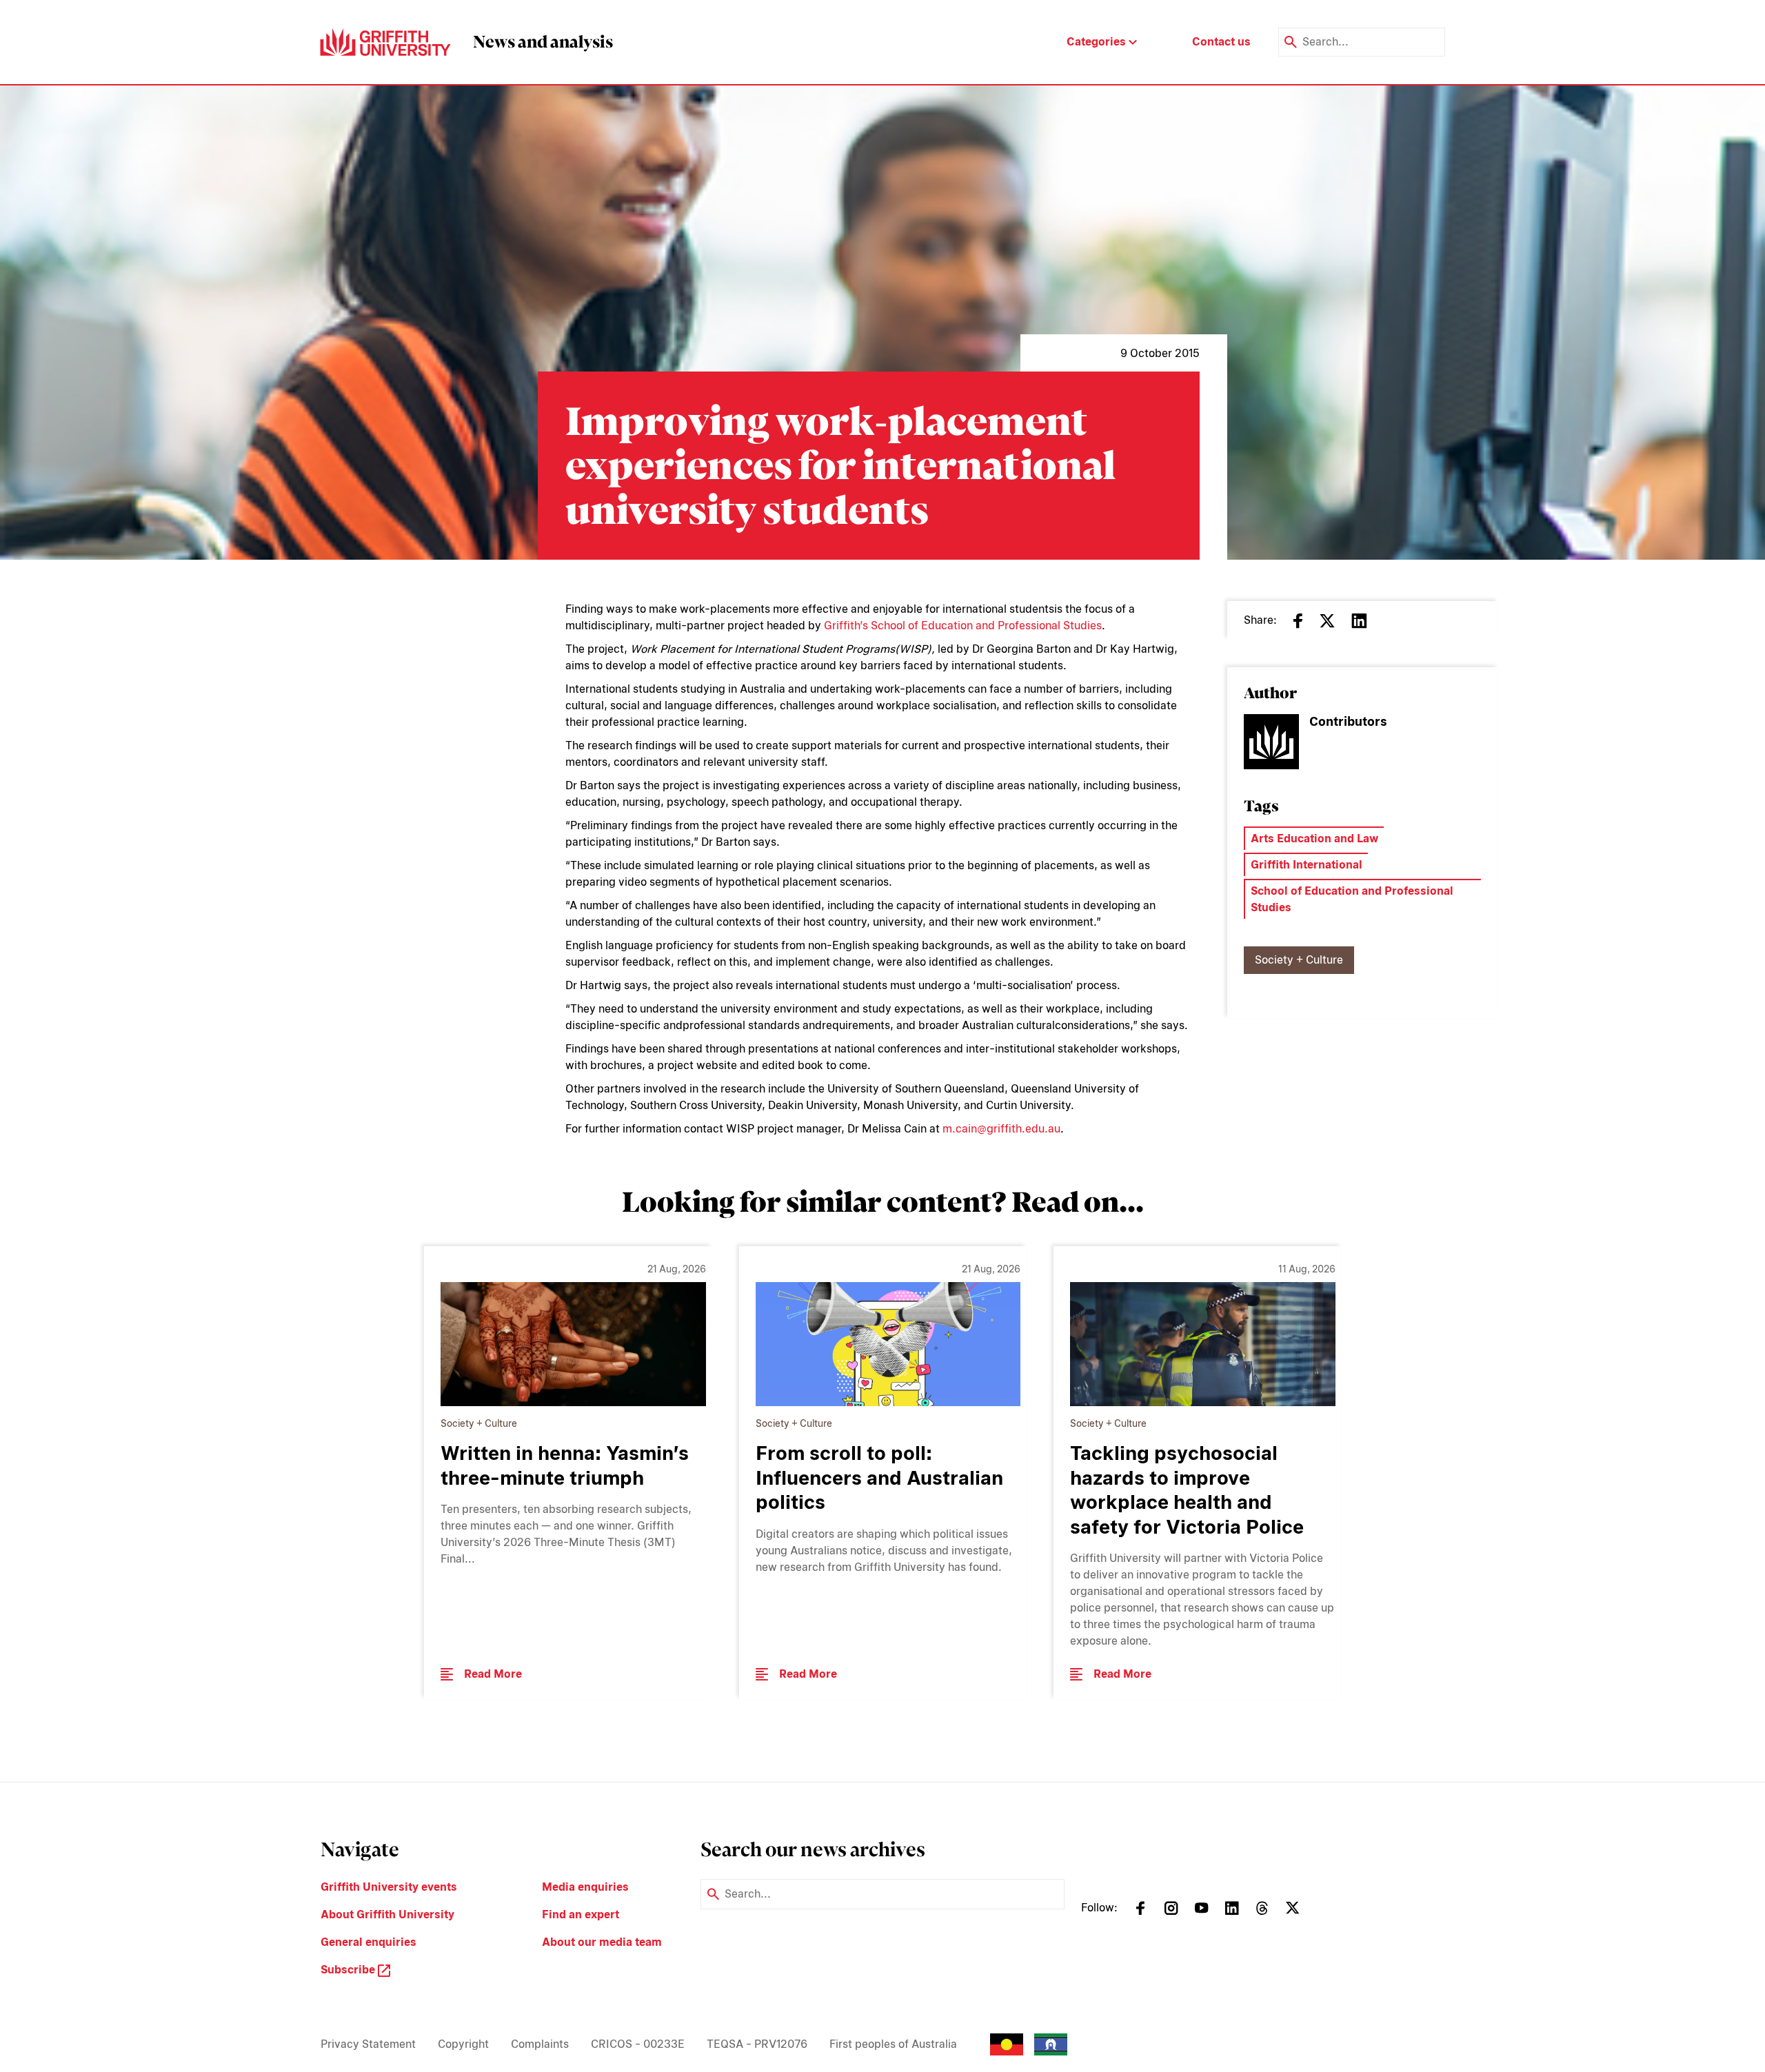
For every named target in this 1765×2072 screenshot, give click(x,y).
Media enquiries (585, 1887)
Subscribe (349, 1970)
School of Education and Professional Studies (1352, 899)
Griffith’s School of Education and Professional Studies (963, 626)
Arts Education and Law (1314, 839)
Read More (493, 1674)
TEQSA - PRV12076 (757, 2044)
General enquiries (369, 1942)
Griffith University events (389, 1887)
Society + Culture (1299, 960)
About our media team (602, 1942)
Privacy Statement (368, 2044)
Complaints (540, 2044)
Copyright (463, 2044)
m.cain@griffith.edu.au (1001, 1129)
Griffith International (1307, 865)
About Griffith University (387, 1914)
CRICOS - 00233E (638, 2044)
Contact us (1221, 42)
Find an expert (581, 1914)
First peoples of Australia (893, 2044)
